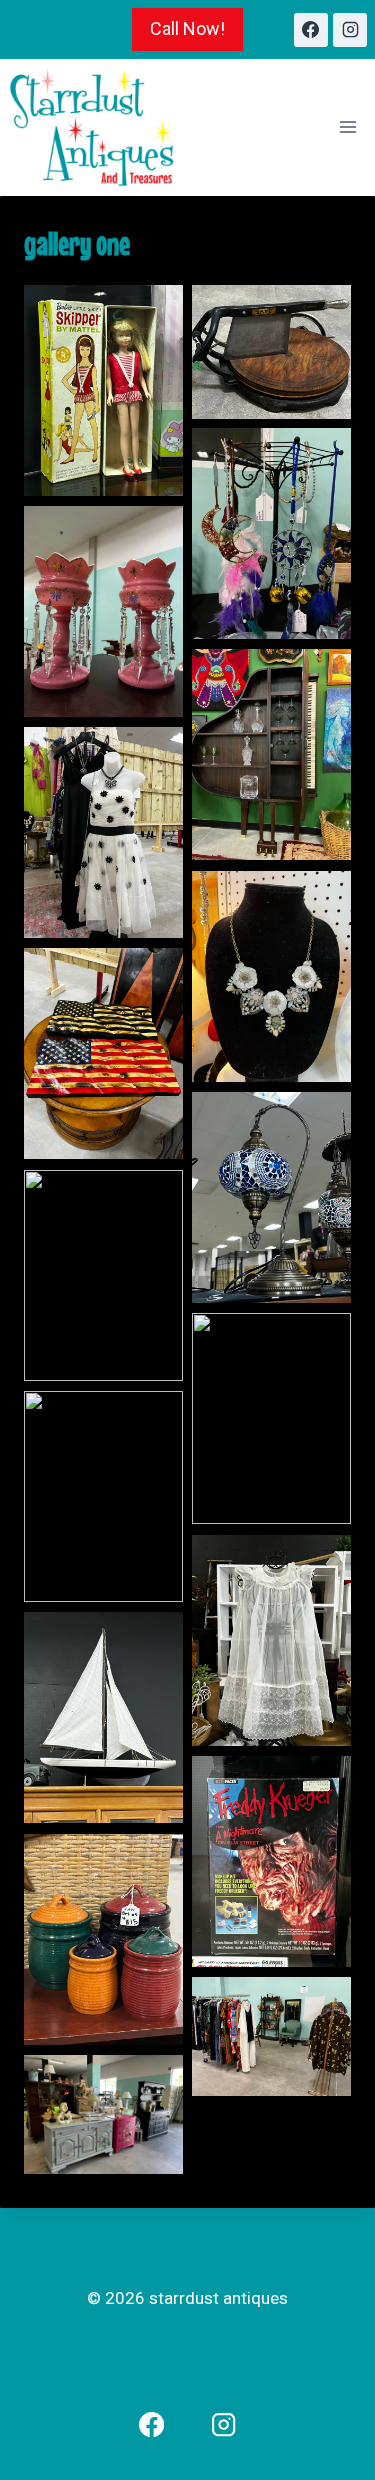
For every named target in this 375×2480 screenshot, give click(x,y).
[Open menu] (347, 127)
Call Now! (187, 28)
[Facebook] (311, 30)
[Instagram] (350, 30)
